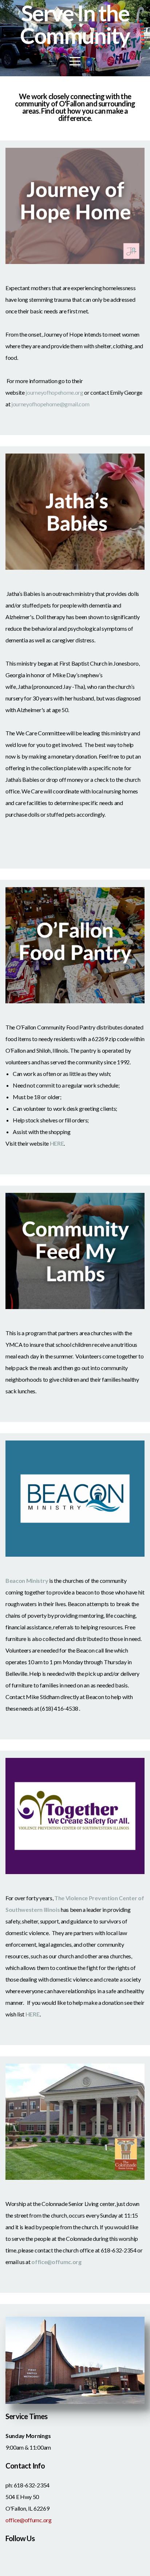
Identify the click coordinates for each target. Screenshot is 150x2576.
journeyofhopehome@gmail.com (50, 404)
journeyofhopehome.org (54, 392)
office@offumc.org (29, 2520)
